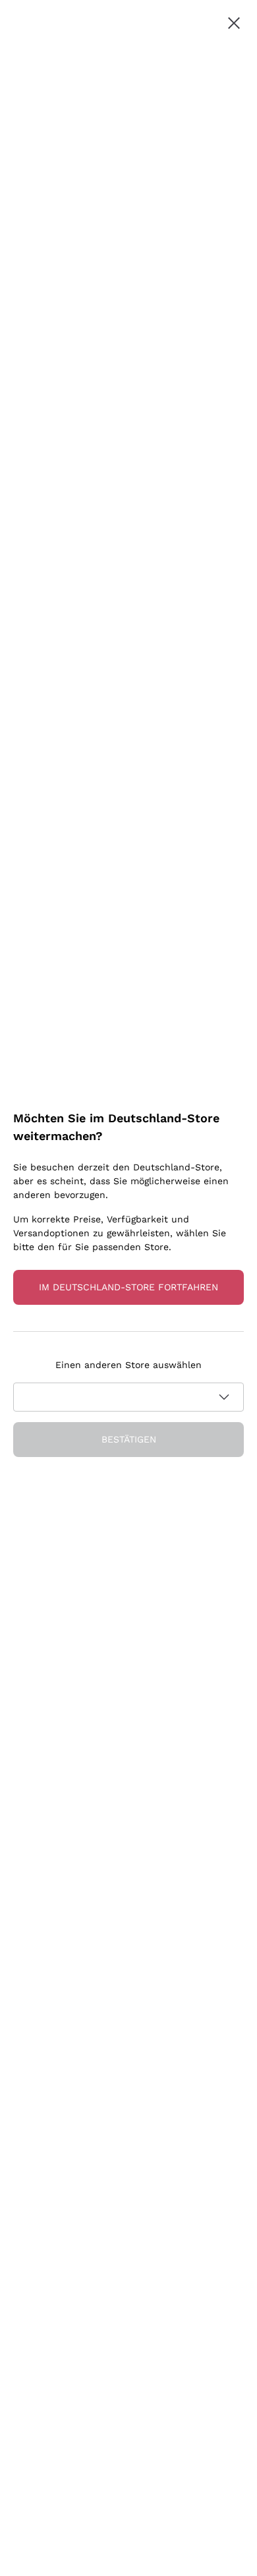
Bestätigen (129, 1439)
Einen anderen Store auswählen (128, 1365)
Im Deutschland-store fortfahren (128, 1287)
